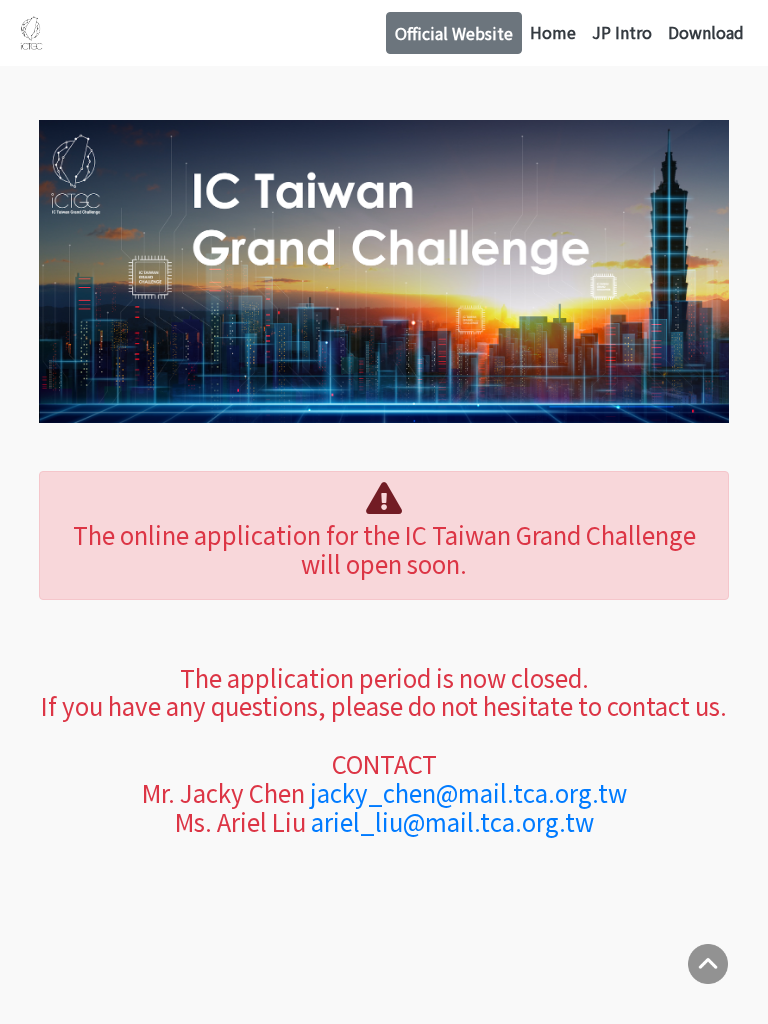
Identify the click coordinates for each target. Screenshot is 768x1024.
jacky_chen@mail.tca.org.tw (468, 792)
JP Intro (622, 32)
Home (553, 32)
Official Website (454, 33)
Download (706, 32)
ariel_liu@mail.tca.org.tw (452, 821)
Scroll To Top (708, 964)
